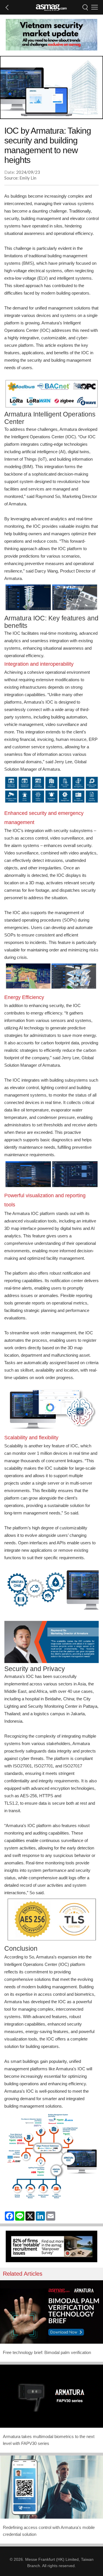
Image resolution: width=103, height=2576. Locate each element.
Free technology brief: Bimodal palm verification (47, 2352)
